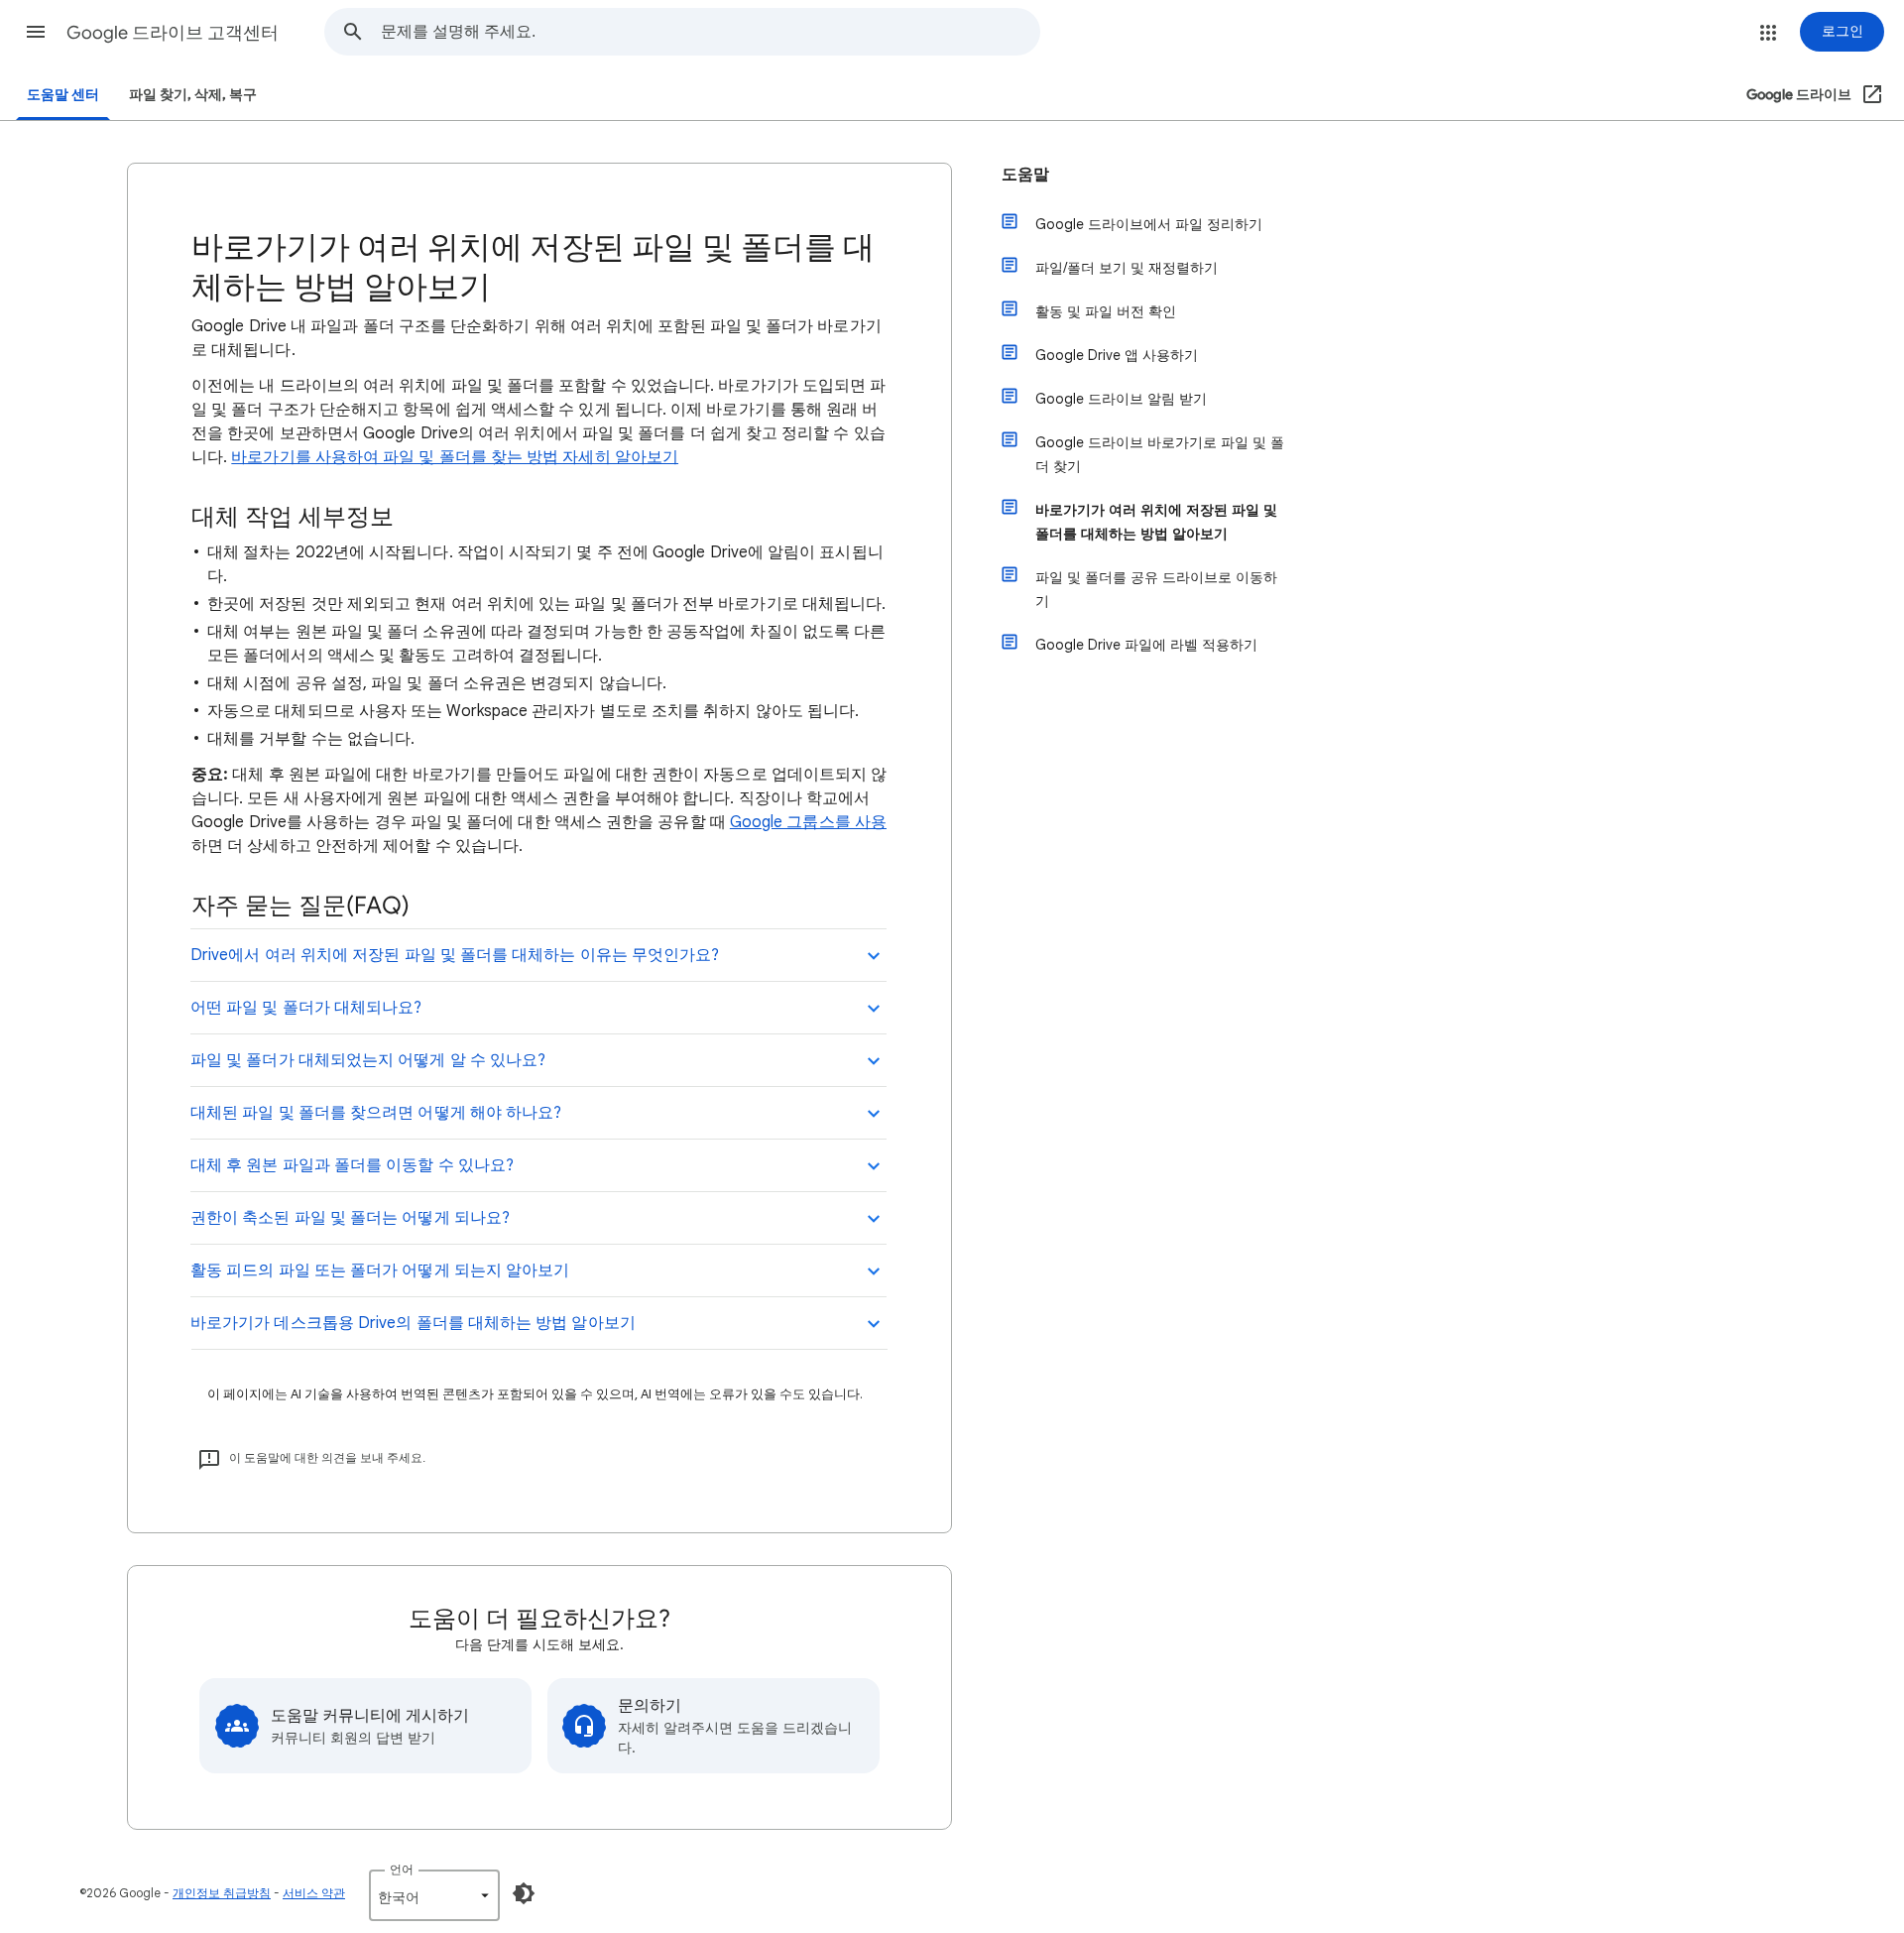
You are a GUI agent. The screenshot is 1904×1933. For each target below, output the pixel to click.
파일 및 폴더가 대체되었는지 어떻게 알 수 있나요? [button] (368, 1060)
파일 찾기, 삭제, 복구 (193, 95)
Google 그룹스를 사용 (808, 822)
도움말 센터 (63, 95)
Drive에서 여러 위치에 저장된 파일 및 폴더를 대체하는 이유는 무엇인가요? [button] (455, 955)
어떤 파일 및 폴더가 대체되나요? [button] (306, 1008)
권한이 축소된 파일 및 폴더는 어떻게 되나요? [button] (350, 1218)
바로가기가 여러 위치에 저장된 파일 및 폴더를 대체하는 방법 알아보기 (1156, 522)
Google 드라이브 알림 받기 (1121, 399)
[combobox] (710, 32)
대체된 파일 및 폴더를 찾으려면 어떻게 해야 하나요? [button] (376, 1113)
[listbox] (434, 1895)
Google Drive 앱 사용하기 (1117, 355)
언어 (402, 1869)
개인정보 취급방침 (222, 1893)
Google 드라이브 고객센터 (173, 33)
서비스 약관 (314, 1893)
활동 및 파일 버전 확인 (1106, 311)
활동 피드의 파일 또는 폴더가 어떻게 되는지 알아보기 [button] (380, 1270)
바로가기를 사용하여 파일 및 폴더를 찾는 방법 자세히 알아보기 (455, 457)
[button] (36, 32)
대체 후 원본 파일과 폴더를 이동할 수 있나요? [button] (352, 1165)
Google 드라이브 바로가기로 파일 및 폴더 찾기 (1160, 454)
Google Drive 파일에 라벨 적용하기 (1146, 645)
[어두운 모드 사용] (524, 1893)
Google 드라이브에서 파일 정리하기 (1149, 224)
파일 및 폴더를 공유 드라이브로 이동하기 (1156, 589)
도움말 (1025, 175)
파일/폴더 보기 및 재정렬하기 (1127, 268)
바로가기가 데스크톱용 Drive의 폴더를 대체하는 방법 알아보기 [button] (413, 1323)
